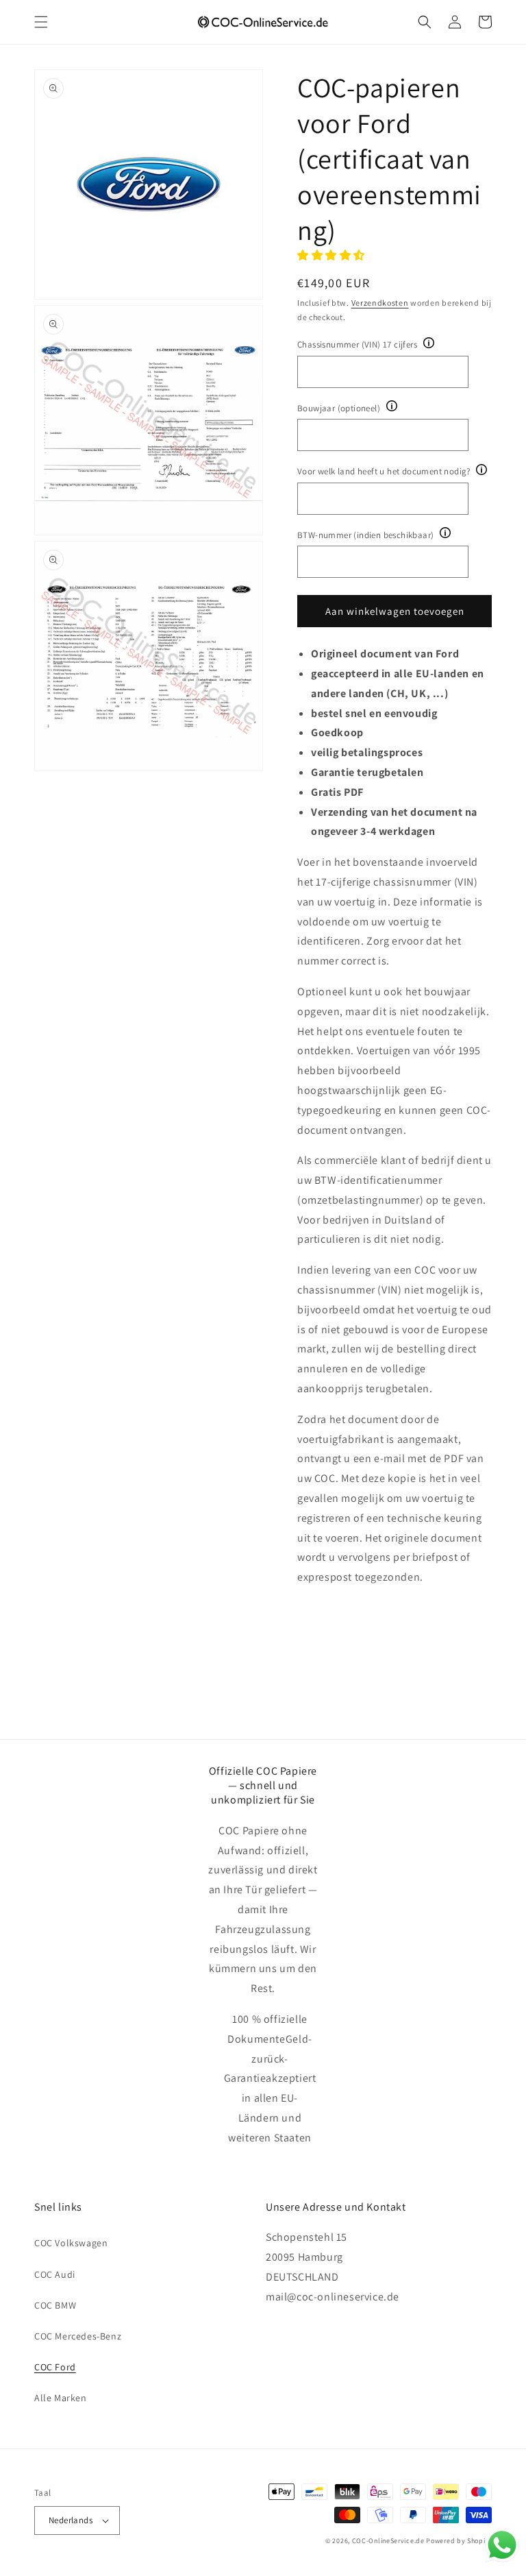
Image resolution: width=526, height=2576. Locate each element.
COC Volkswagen (71, 2243)
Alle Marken (61, 2398)
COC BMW (55, 2305)
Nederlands (71, 2520)
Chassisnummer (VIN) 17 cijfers (357, 344)
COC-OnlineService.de (388, 2541)
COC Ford (55, 2367)
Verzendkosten (380, 303)
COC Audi (55, 2274)
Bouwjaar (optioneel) (339, 408)
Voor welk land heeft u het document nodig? (384, 471)
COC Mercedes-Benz (78, 2336)
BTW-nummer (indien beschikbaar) (365, 535)
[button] (41, 22)
